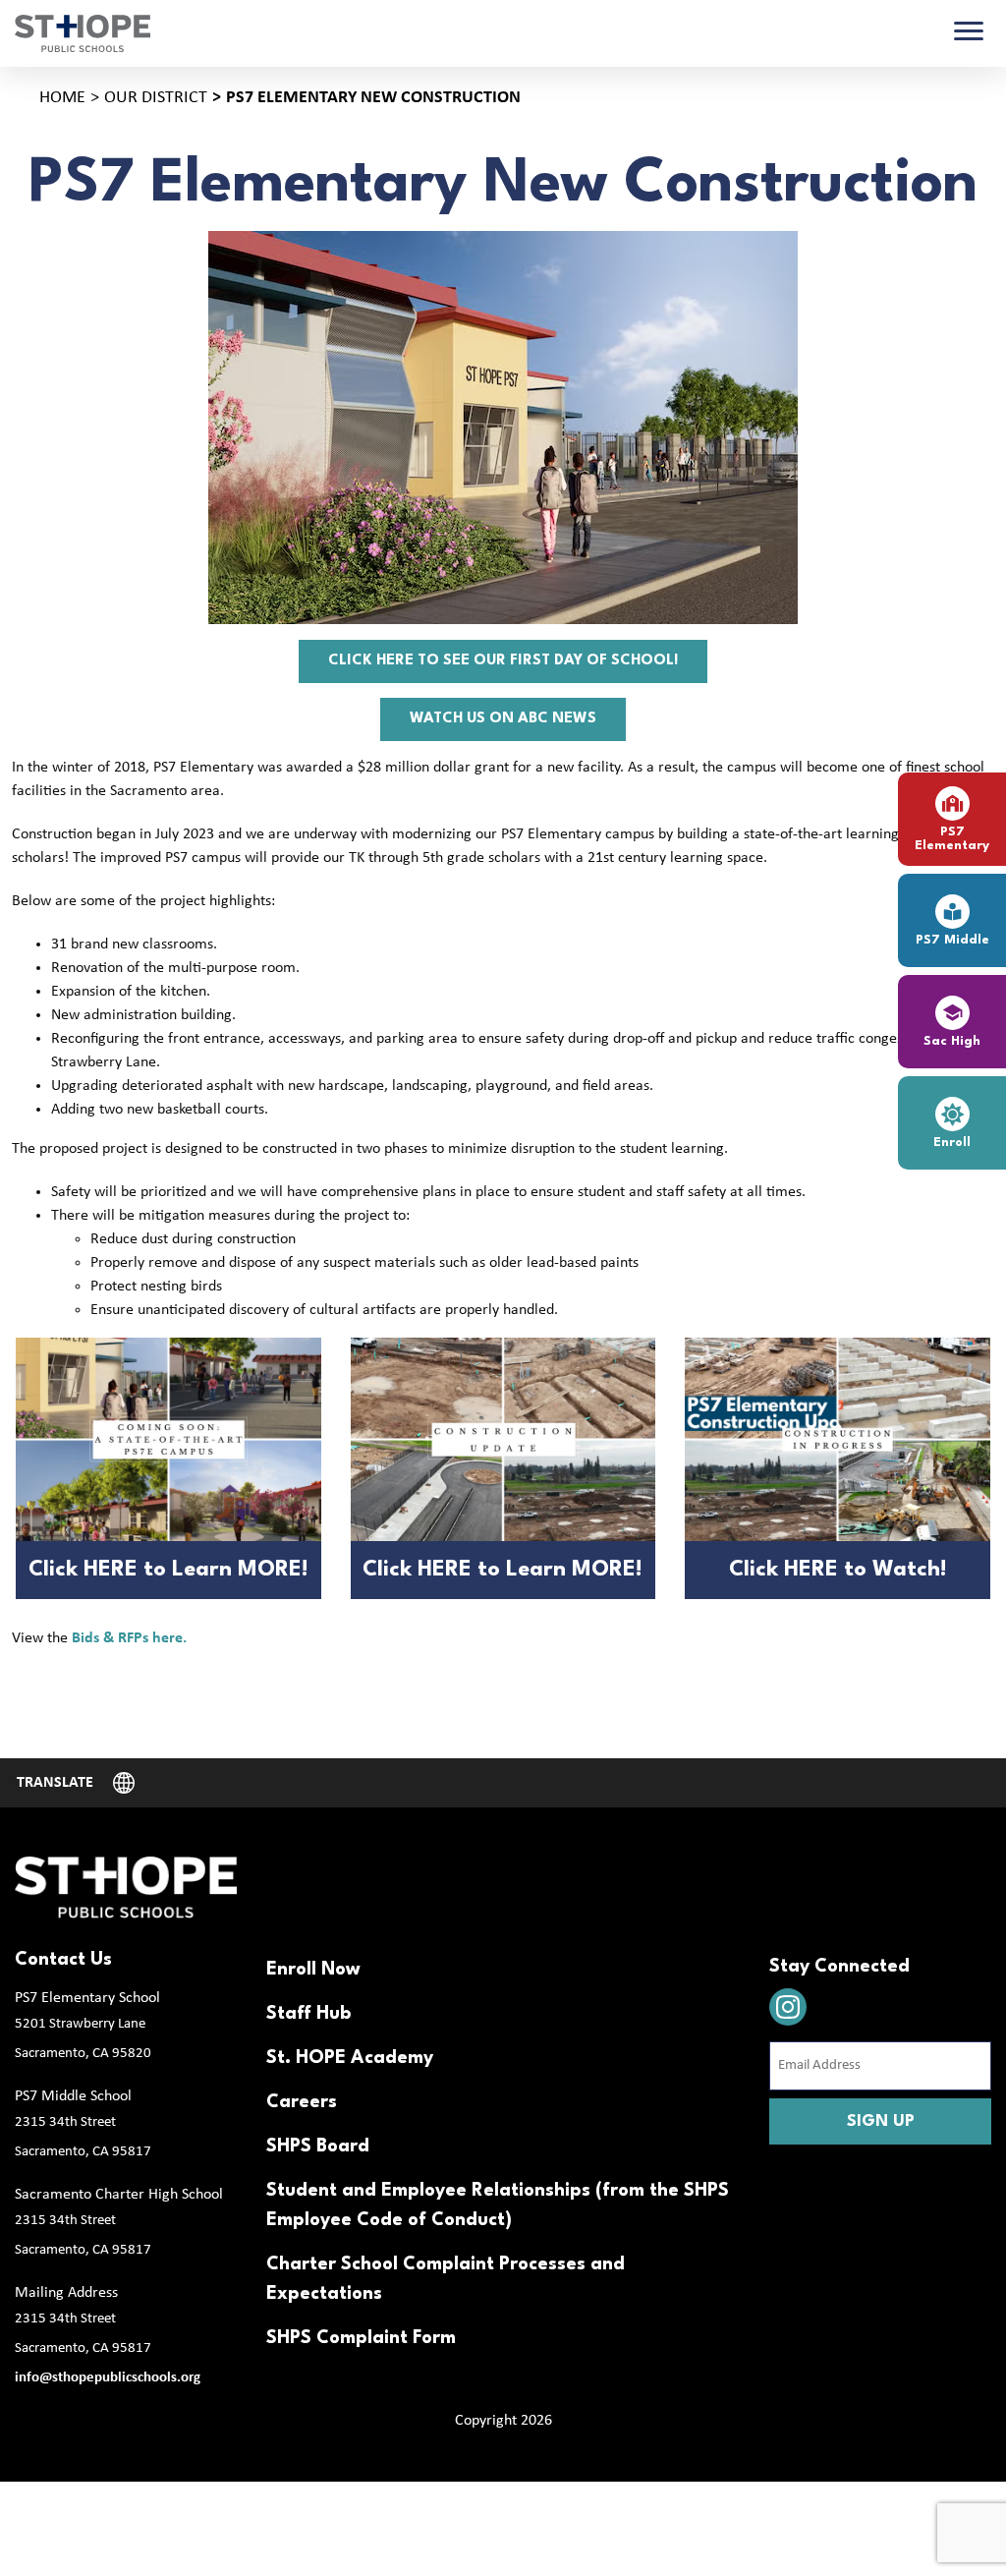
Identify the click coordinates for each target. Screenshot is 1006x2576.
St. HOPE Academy (350, 2058)
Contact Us (63, 1960)
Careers (302, 2102)
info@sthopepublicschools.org (108, 2378)
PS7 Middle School (73, 2096)
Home (62, 98)
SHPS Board (318, 2147)
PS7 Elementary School (87, 1998)
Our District (156, 98)
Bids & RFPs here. (129, 1638)
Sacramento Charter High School (119, 2195)
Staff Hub (308, 2014)
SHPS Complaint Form (361, 2338)
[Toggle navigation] (969, 33)
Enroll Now (313, 1970)
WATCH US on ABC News (503, 719)
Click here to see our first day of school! (503, 661)
